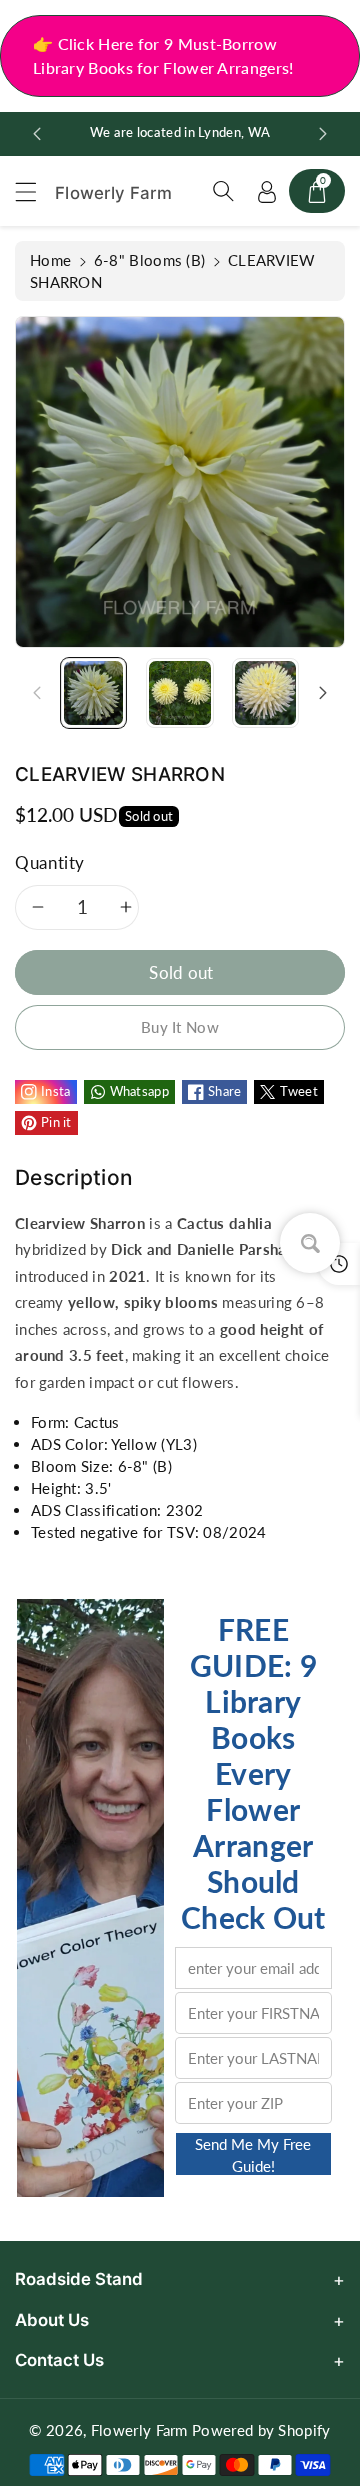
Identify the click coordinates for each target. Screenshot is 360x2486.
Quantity (50, 862)
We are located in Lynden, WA (180, 132)
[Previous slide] (37, 134)
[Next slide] (323, 134)
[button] (35, 191)
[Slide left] (37, 693)
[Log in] (267, 191)
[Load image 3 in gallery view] (265, 692)
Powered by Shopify (261, 2430)
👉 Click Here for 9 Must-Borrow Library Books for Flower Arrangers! (163, 55)
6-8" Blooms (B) (150, 260)
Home (50, 260)
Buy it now (180, 1027)
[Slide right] (323, 693)
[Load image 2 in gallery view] (179, 692)
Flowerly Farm (139, 2430)
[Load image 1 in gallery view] (93, 692)
